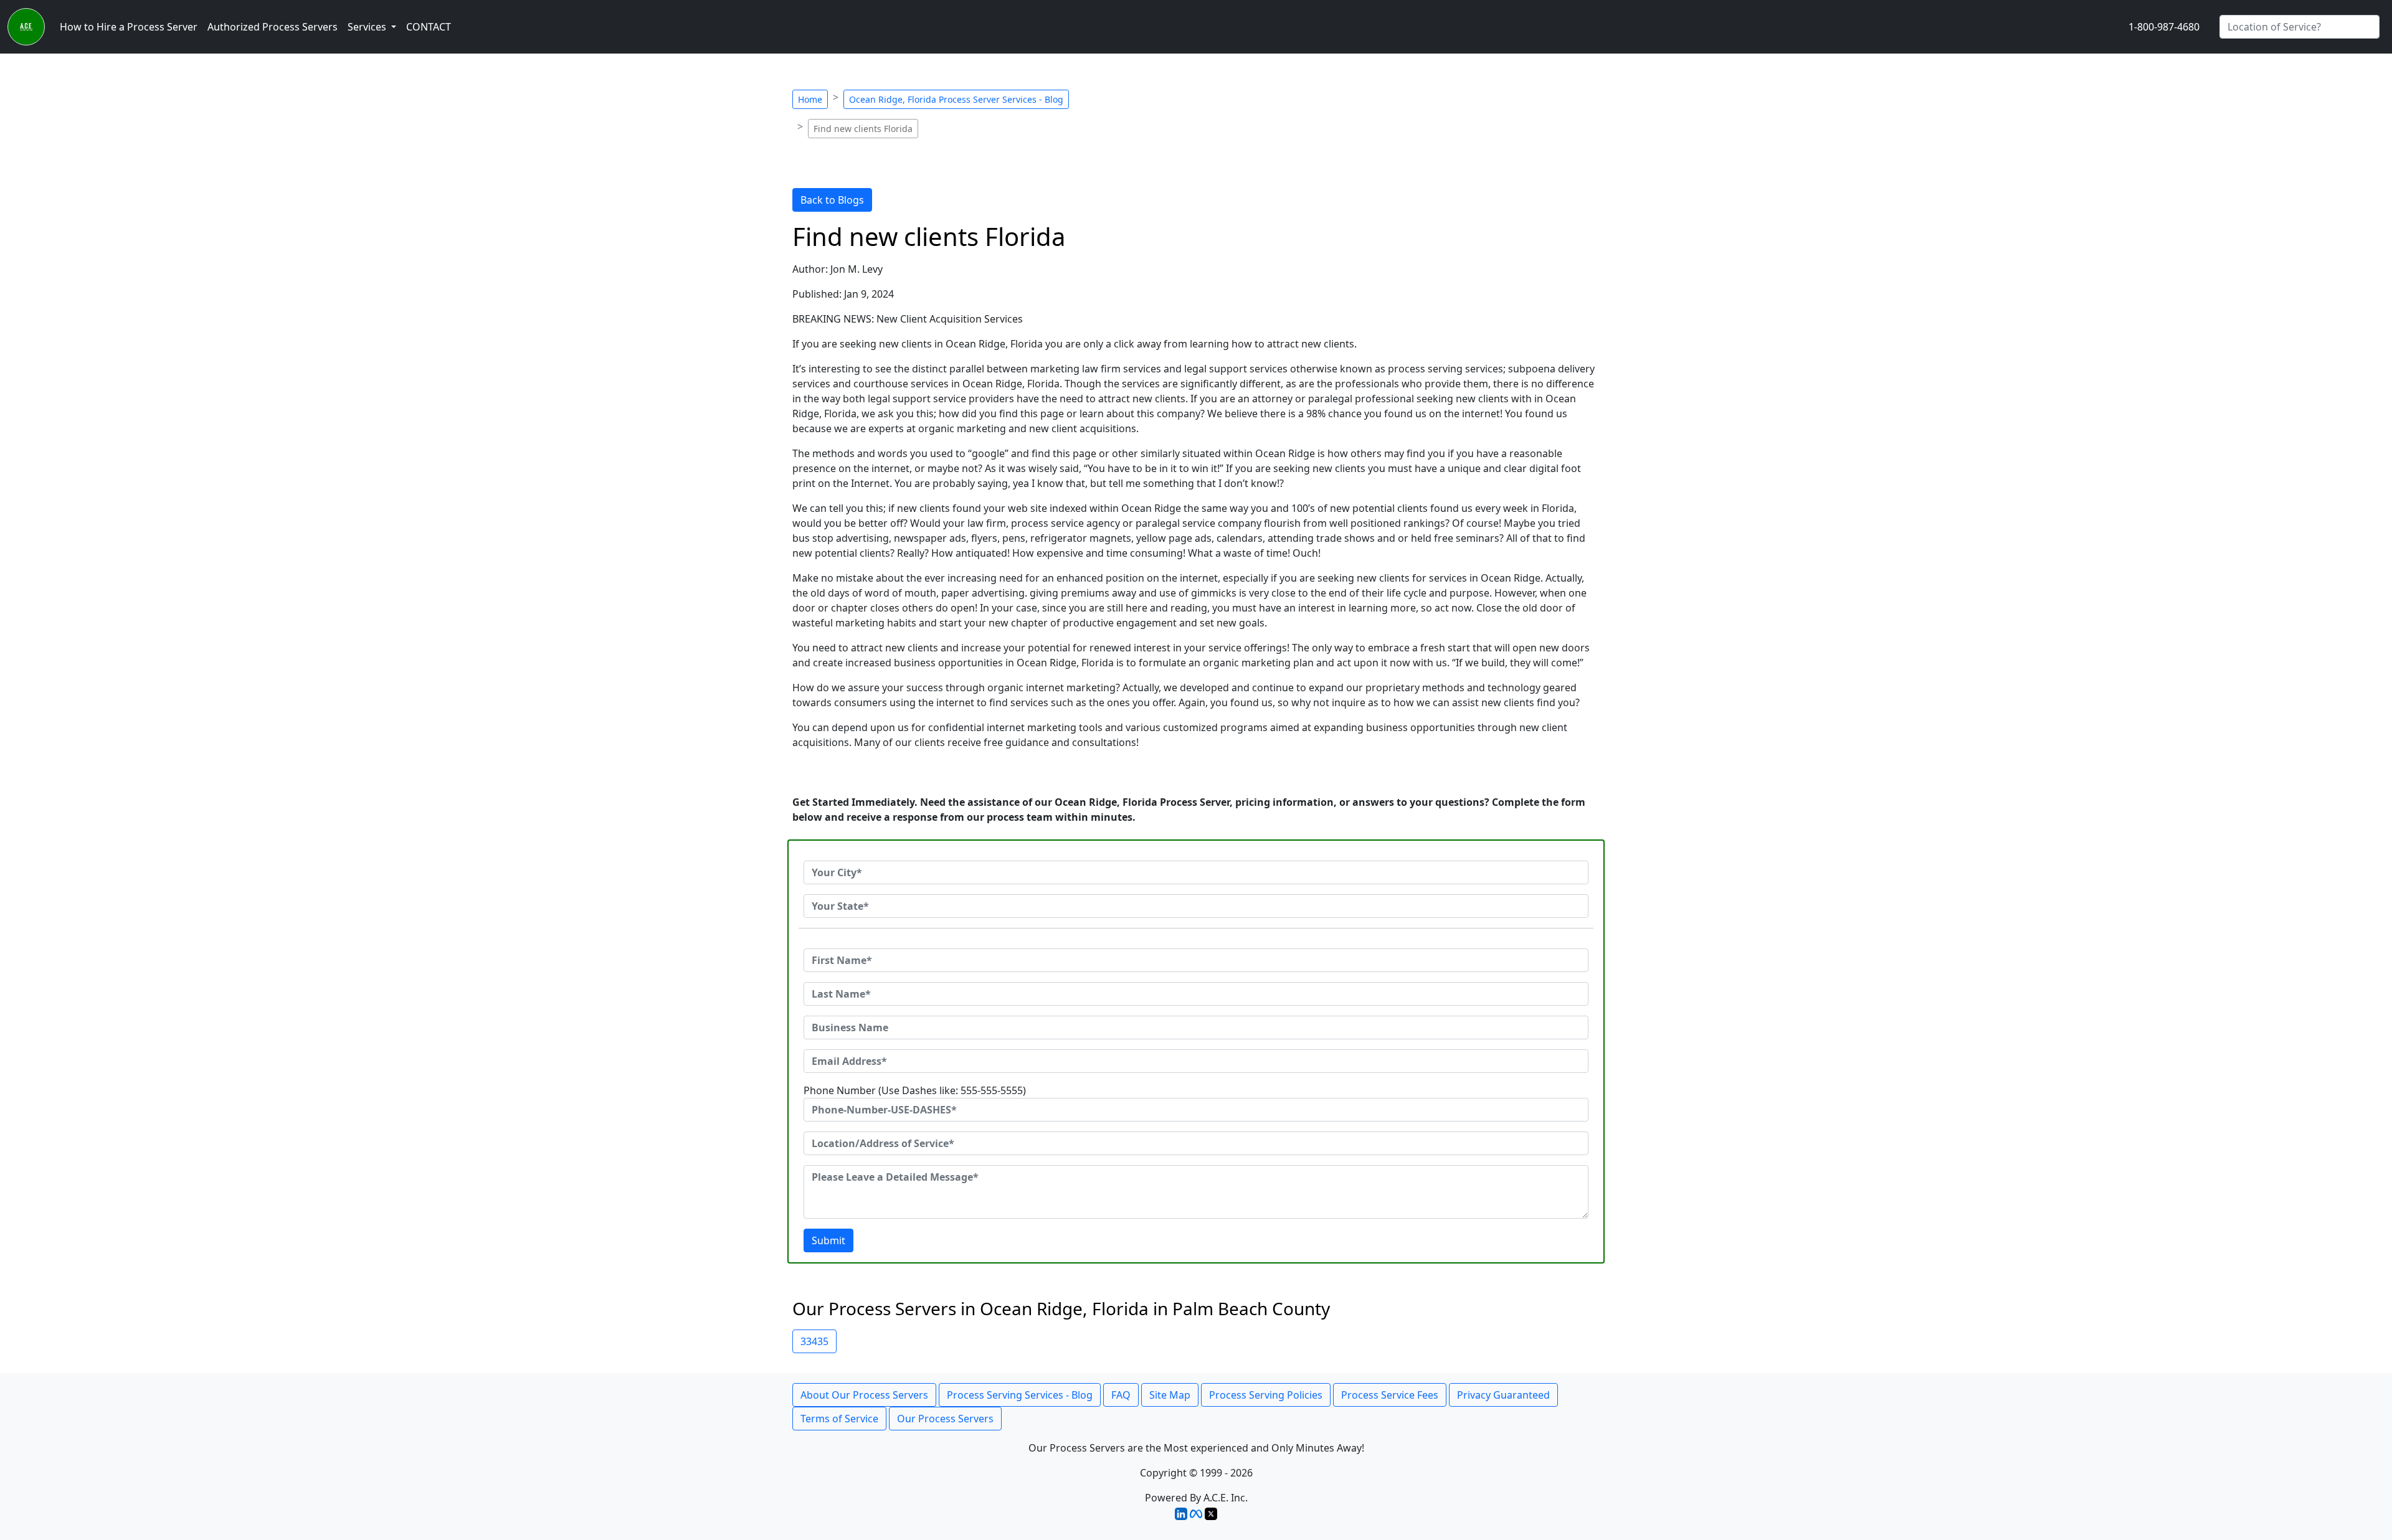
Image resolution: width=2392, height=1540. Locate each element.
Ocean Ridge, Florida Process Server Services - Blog (956, 99)
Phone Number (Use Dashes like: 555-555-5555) (915, 1090)
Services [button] (368, 27)
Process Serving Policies (1266, 1395)
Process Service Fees (1390, 1395)
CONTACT (429, 27)
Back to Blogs (832, 200)
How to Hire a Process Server (129, 27)
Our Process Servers (945, 1419)
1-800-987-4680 (2164, 27)
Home (810, 99)
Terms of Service (839, 1419)
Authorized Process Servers (273, 27)
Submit (828, 1240)
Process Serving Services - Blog (1020, 1395)
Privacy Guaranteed (1503, 1395)
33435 (814, 1341)
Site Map (1170, 1395)
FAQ (1121, 1395)
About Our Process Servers (864, 1395)
